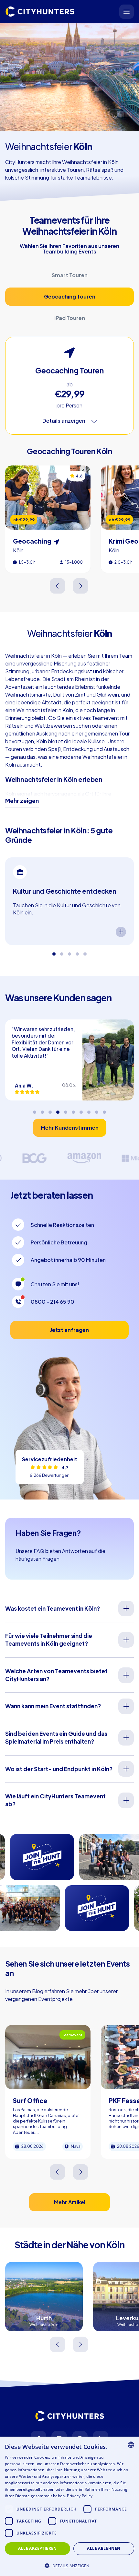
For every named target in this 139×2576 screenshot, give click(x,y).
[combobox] (131, 2445)
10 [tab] (104, 1110)
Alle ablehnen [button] (104, 2548)
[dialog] (69, 2506)
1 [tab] (54, 951)
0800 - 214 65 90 (53, 1302)
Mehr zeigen (22, 801)
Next (81, 586)
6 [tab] (73, 1110)
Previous (58, 586)
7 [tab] (81, 1110)
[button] (69, 2565)
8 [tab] (89, 1110)
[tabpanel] (69, 901)
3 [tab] (69, 951)
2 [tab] (62, 951)
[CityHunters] (40, 12)
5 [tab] (85, 951)
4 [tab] (77, 951)
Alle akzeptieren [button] (37, 2548)
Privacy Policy (80, 2496)
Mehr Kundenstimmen (70, 1128)
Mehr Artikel (70, 2202)
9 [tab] (97, 1110)
